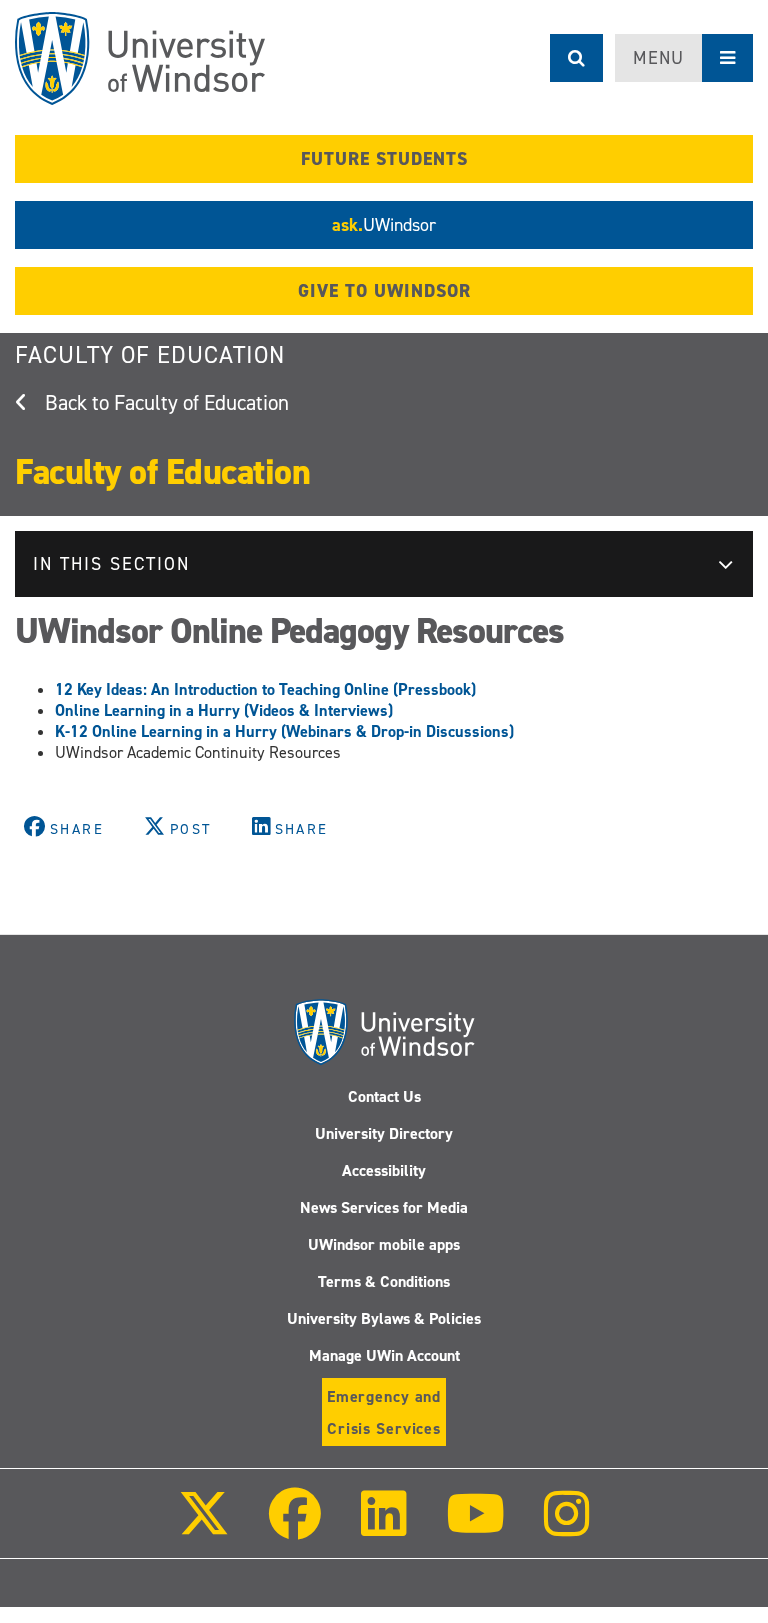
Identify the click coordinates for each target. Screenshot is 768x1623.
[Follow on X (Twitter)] (204, 1527)
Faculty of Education (150, 355)
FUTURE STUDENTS (384, 159)
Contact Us (384, 1096)
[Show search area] (576, 58)
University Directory (384, 1133)
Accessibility (384, 1170)
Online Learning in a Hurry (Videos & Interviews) (224, 710)
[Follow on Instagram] (567, 1527)
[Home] (140, 58)
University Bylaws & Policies (384, 1318)
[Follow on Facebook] (295, 1527)
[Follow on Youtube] (475, 1527)
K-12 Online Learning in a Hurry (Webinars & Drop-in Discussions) (284, 731)
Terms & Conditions (384, 1281)
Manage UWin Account (384, 1355)
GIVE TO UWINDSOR (384, 291)
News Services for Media (384, 1207)
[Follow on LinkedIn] (383, 1527)
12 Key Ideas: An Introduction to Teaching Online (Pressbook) (265, 689)
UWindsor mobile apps (384, 1244)
